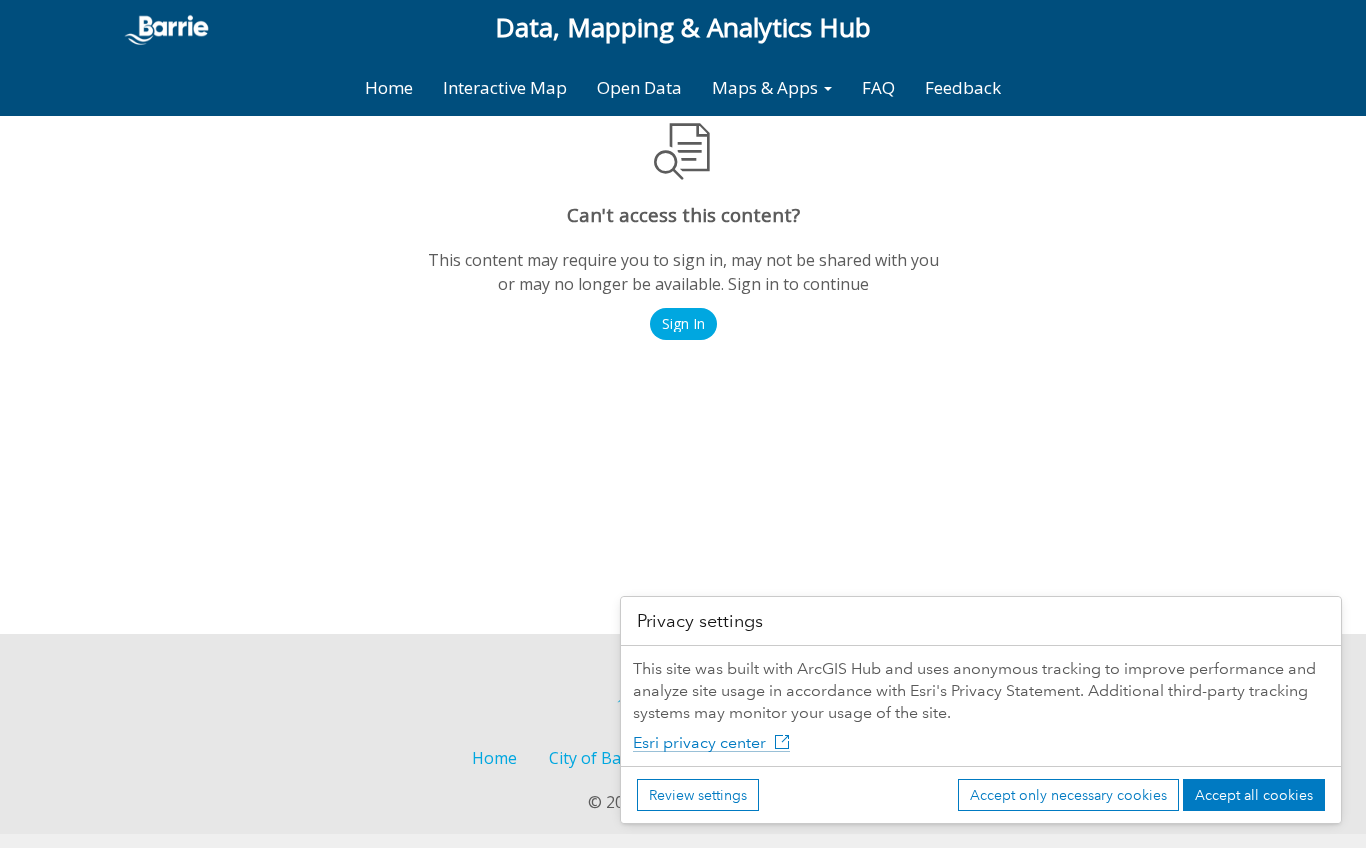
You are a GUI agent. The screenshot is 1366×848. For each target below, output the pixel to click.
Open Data (639, 87)
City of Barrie (598, 758)
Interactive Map (505, 87)
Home (389, 87)
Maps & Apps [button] (767, 87)
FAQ (878, 87)
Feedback (963, 87)
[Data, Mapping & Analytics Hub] (175, 27)
